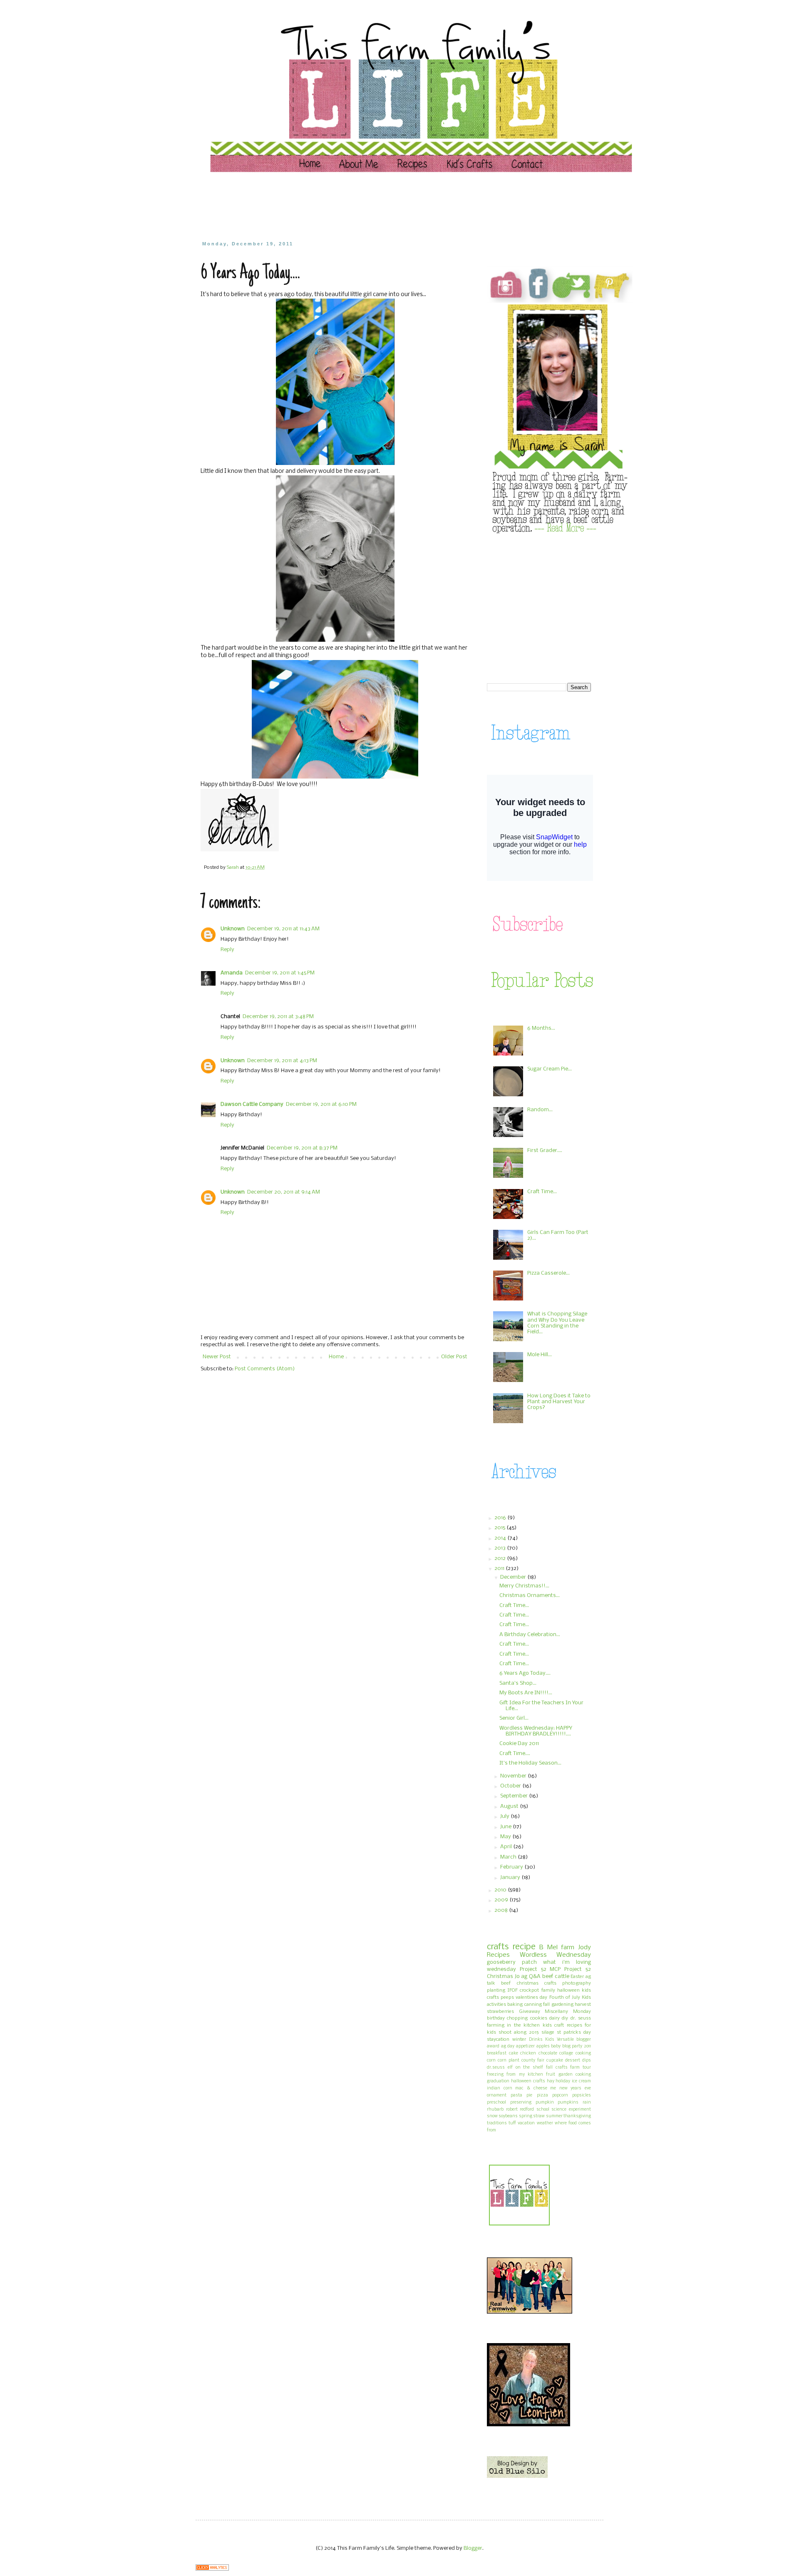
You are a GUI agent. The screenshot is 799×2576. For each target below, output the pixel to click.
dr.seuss (496, 2068)
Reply (227, 950)
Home (336, 1357)
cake (514, 2053)
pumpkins (568, 2103)
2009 (502, 1900)
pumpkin (545, 2103)
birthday (496, 2018)
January (511, 1878)
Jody (584, 1948)
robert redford (520, 2110)
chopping (517, 2018)
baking (515, 2005)
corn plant (509, 2061)
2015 (500, 1528)
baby (556, 2046)
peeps (507, 1998)
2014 (501, 1538)
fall (546, 2005)
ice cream (581, 2081)
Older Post (454, 1357)
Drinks (536, 2040)
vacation (526, 2123)
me (553, 2088)
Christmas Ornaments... (530, 1596)
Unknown (233, 929)
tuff (512, 2123)
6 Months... (541, 1028)
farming (496, 2025)
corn (491, 2061)
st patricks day (574, 2032)
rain (587, 2103)
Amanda (232, 973)
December (514, 1577)
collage (566, 2053)
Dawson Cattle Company (252, 1104)
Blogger (473, 2548)
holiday (563, 2081)
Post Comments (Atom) (265, 1369)
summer (554, 2116)
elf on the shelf (525, 2068)
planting (496, 1990)
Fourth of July (565, 1998)
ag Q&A (531, 1976)
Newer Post (217, 1357)
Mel (552, 1948)
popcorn (560, 2095)
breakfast (497, 2053)
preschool (496, 2103)
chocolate (548, 2053)
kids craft (553, 2025)
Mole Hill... (540, 1355)
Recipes (498, 1955)
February (512, 1867)
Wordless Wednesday (556, 1955)
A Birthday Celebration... (530, 1635)
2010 (501, 1890)
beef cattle (556, 1976)
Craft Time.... (515, 1754)
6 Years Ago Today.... (525, 1673)
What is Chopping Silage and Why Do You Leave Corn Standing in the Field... (557, 1323)
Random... (540, 1110)
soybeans (508, 2116)
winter (519, 2040)
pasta (516, 2095)
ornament (497, 2095)
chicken (528, 2053)
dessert (573, 2061)
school (543, 2110)
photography (577, 1983)
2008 (502, 1910)
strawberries (500, 2012)
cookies (539, 2018)
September (515, 1796)
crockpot (529, 1990)
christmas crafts (537, 1983)
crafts (498, 1947)
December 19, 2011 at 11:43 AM (283, 929)
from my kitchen (525, 2075)
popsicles (582, 2095)
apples (543, 2046)
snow (492, 2116)
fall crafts (557, 2068)
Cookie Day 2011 (519, 1744)
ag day (508, 2046)
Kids (550, 2040)
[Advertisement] (360, 206)
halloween (568, 1990)
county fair (533, 2061)
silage (548, 2032)
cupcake (555, 2061)
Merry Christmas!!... (524, 1586)
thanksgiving (577, 2116)
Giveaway (530, 2012)
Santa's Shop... (518, 1683)
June (506, 1827)
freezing (495, 2075)
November (514, 1776)
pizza (542, 2095)
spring (526, 2116)
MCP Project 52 (570, 1969)
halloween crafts (528, 2081)
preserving (521, 2103)
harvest (583, 2005)
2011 (500, 1569)
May (506, 1837)
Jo (517, 1976)
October (511, 1786)
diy (565, 2018)
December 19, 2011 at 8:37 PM (302, 1148)
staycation (498, 2040)
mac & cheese (531, 2088)
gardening (562, 2005)
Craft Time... (542, 1192)
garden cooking (575, 2075)
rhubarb (495, 2110)
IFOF (512, 1990)
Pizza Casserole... (548, 1273)
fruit (551, 2075)
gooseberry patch (512, 1962)
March (509, 1857)
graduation (498, 2081)
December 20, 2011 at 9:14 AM (284, 1192)
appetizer (525, 2046)
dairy (555, 2018)
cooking (583, 2053)
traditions (497, 2123)
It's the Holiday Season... (530, 1763)
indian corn (500, 2088)
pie (529, 2095)
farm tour (581, 2068)
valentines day (531, 1998)
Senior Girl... (514, 1718)
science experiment (571, 2110)
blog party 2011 (577, 2046)
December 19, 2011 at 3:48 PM (278, 1017)
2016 (501, 1518)
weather (545, 2123)
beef (506, 1983)
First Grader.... (545, 1151)
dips (587, 2061)
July (505, 1816)
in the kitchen (523, 2025)
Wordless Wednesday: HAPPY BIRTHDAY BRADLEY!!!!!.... (536, 1731)
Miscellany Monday (568, 2012)
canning (533, 2005)
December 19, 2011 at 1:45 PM (280, 973)
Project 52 (533, 1969)
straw (539, 2116)
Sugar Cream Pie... (550, 1069)
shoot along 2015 (519, 2032)
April (507, 1847)
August (510, 1806)
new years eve (575, 2088)
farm (568, 1948)
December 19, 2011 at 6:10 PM (321, 1104)
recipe (524, 1947)
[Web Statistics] (212, 2569)
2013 (501, 1548)
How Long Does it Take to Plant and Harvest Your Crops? (559, 1402)
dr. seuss (581, 2018)
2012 (501, 1559)
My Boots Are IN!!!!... (526, 1693)
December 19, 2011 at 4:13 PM (282, 1061)
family (548, 1990)
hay (551, 2081)
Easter (577, 1977)
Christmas (500, 1976)
